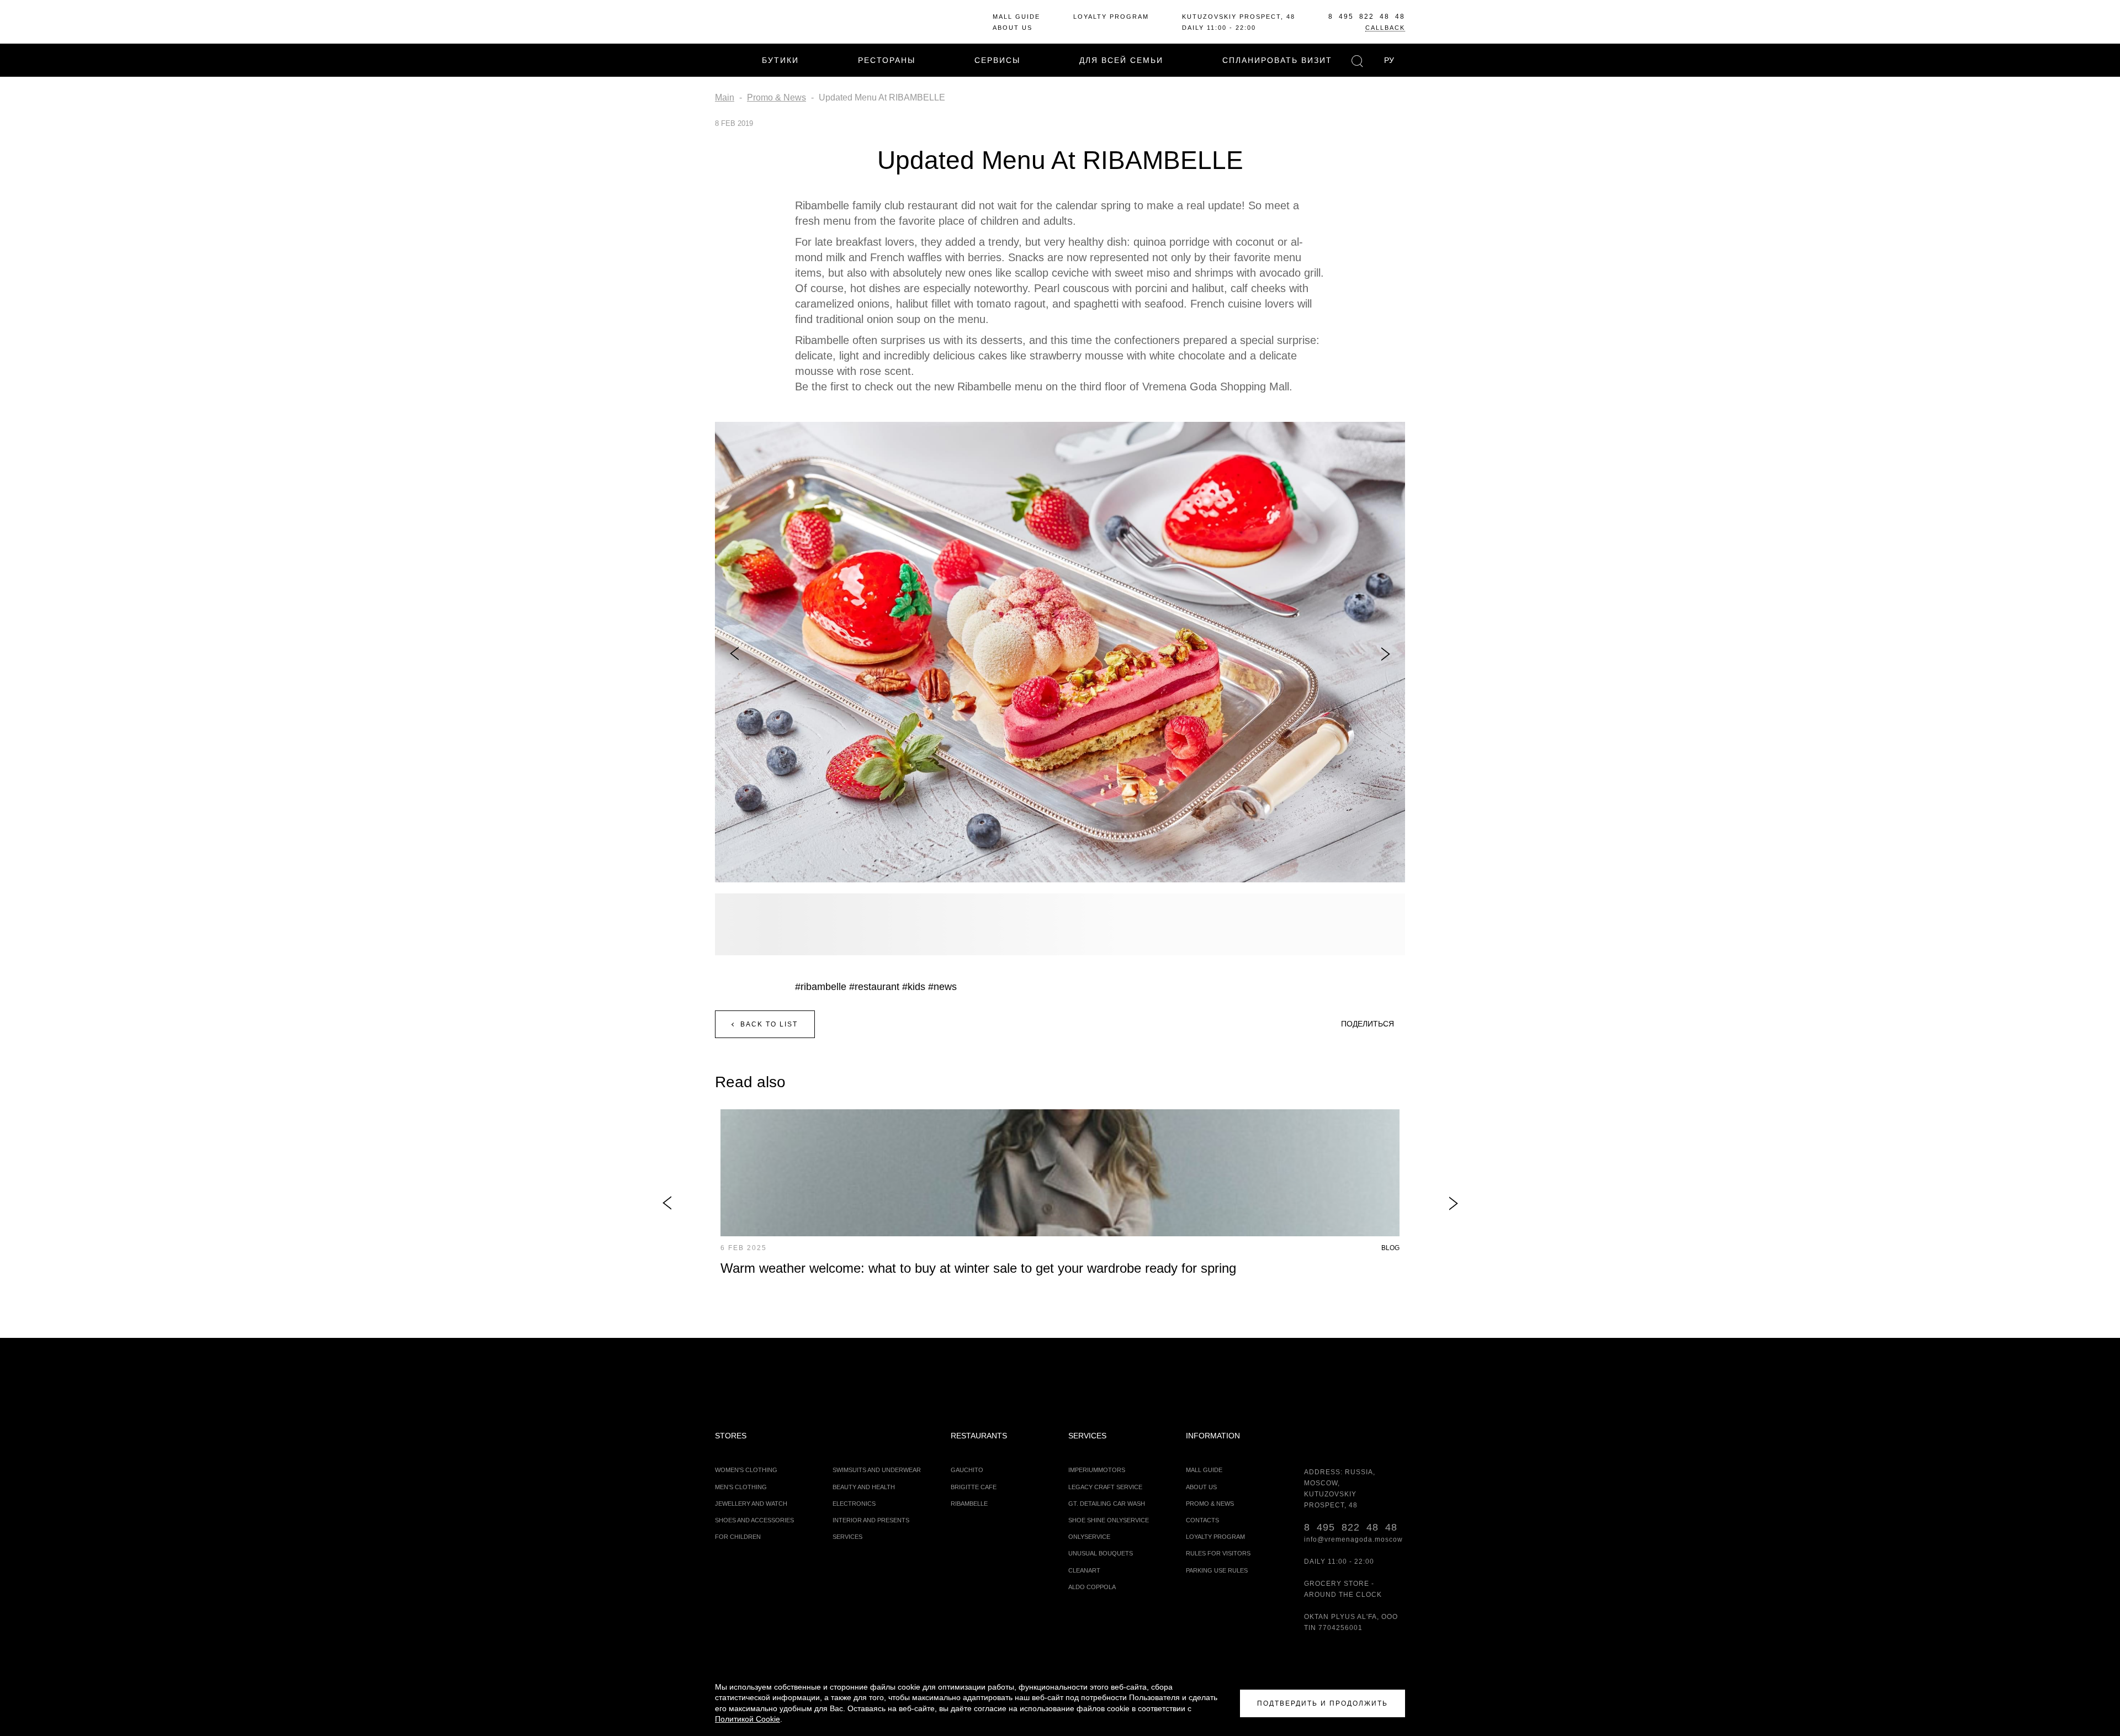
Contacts (1202, 1520)
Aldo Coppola (1092, 1587)
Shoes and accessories (754, 1520)
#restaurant (874, 987)
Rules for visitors (1218, 1553)
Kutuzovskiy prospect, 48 (1239, 17)
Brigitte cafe (974, 1487)
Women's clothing (746, 1470)
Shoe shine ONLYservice (1109, 1520)
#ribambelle (821, 987)
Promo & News (1210, 1504)
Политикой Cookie (748, 1719)
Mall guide (1016, 17)
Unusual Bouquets (1101, 1553)
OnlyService (1089, 1537)
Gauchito (967, 1470)
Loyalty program (1111, 17)
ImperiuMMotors (1097, 1470)
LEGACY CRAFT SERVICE (1105, 1487)
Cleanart (1084, 1570)
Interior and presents (871, 1520)
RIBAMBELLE (969, 1504)
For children (738, 1537)
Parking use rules (1217, 1570)
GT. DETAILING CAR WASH (1107, 1504)
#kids (914, 987)
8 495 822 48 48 (1367, 17)
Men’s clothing (741, 1487)
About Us (1013, 28)
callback (1385, 28)
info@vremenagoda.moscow (1353, 1539)
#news (942, 987)
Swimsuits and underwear (877, 1470)
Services (847, 1537)
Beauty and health (864, 1487)
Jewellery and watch (751, 1504)
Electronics (854, 1504)
